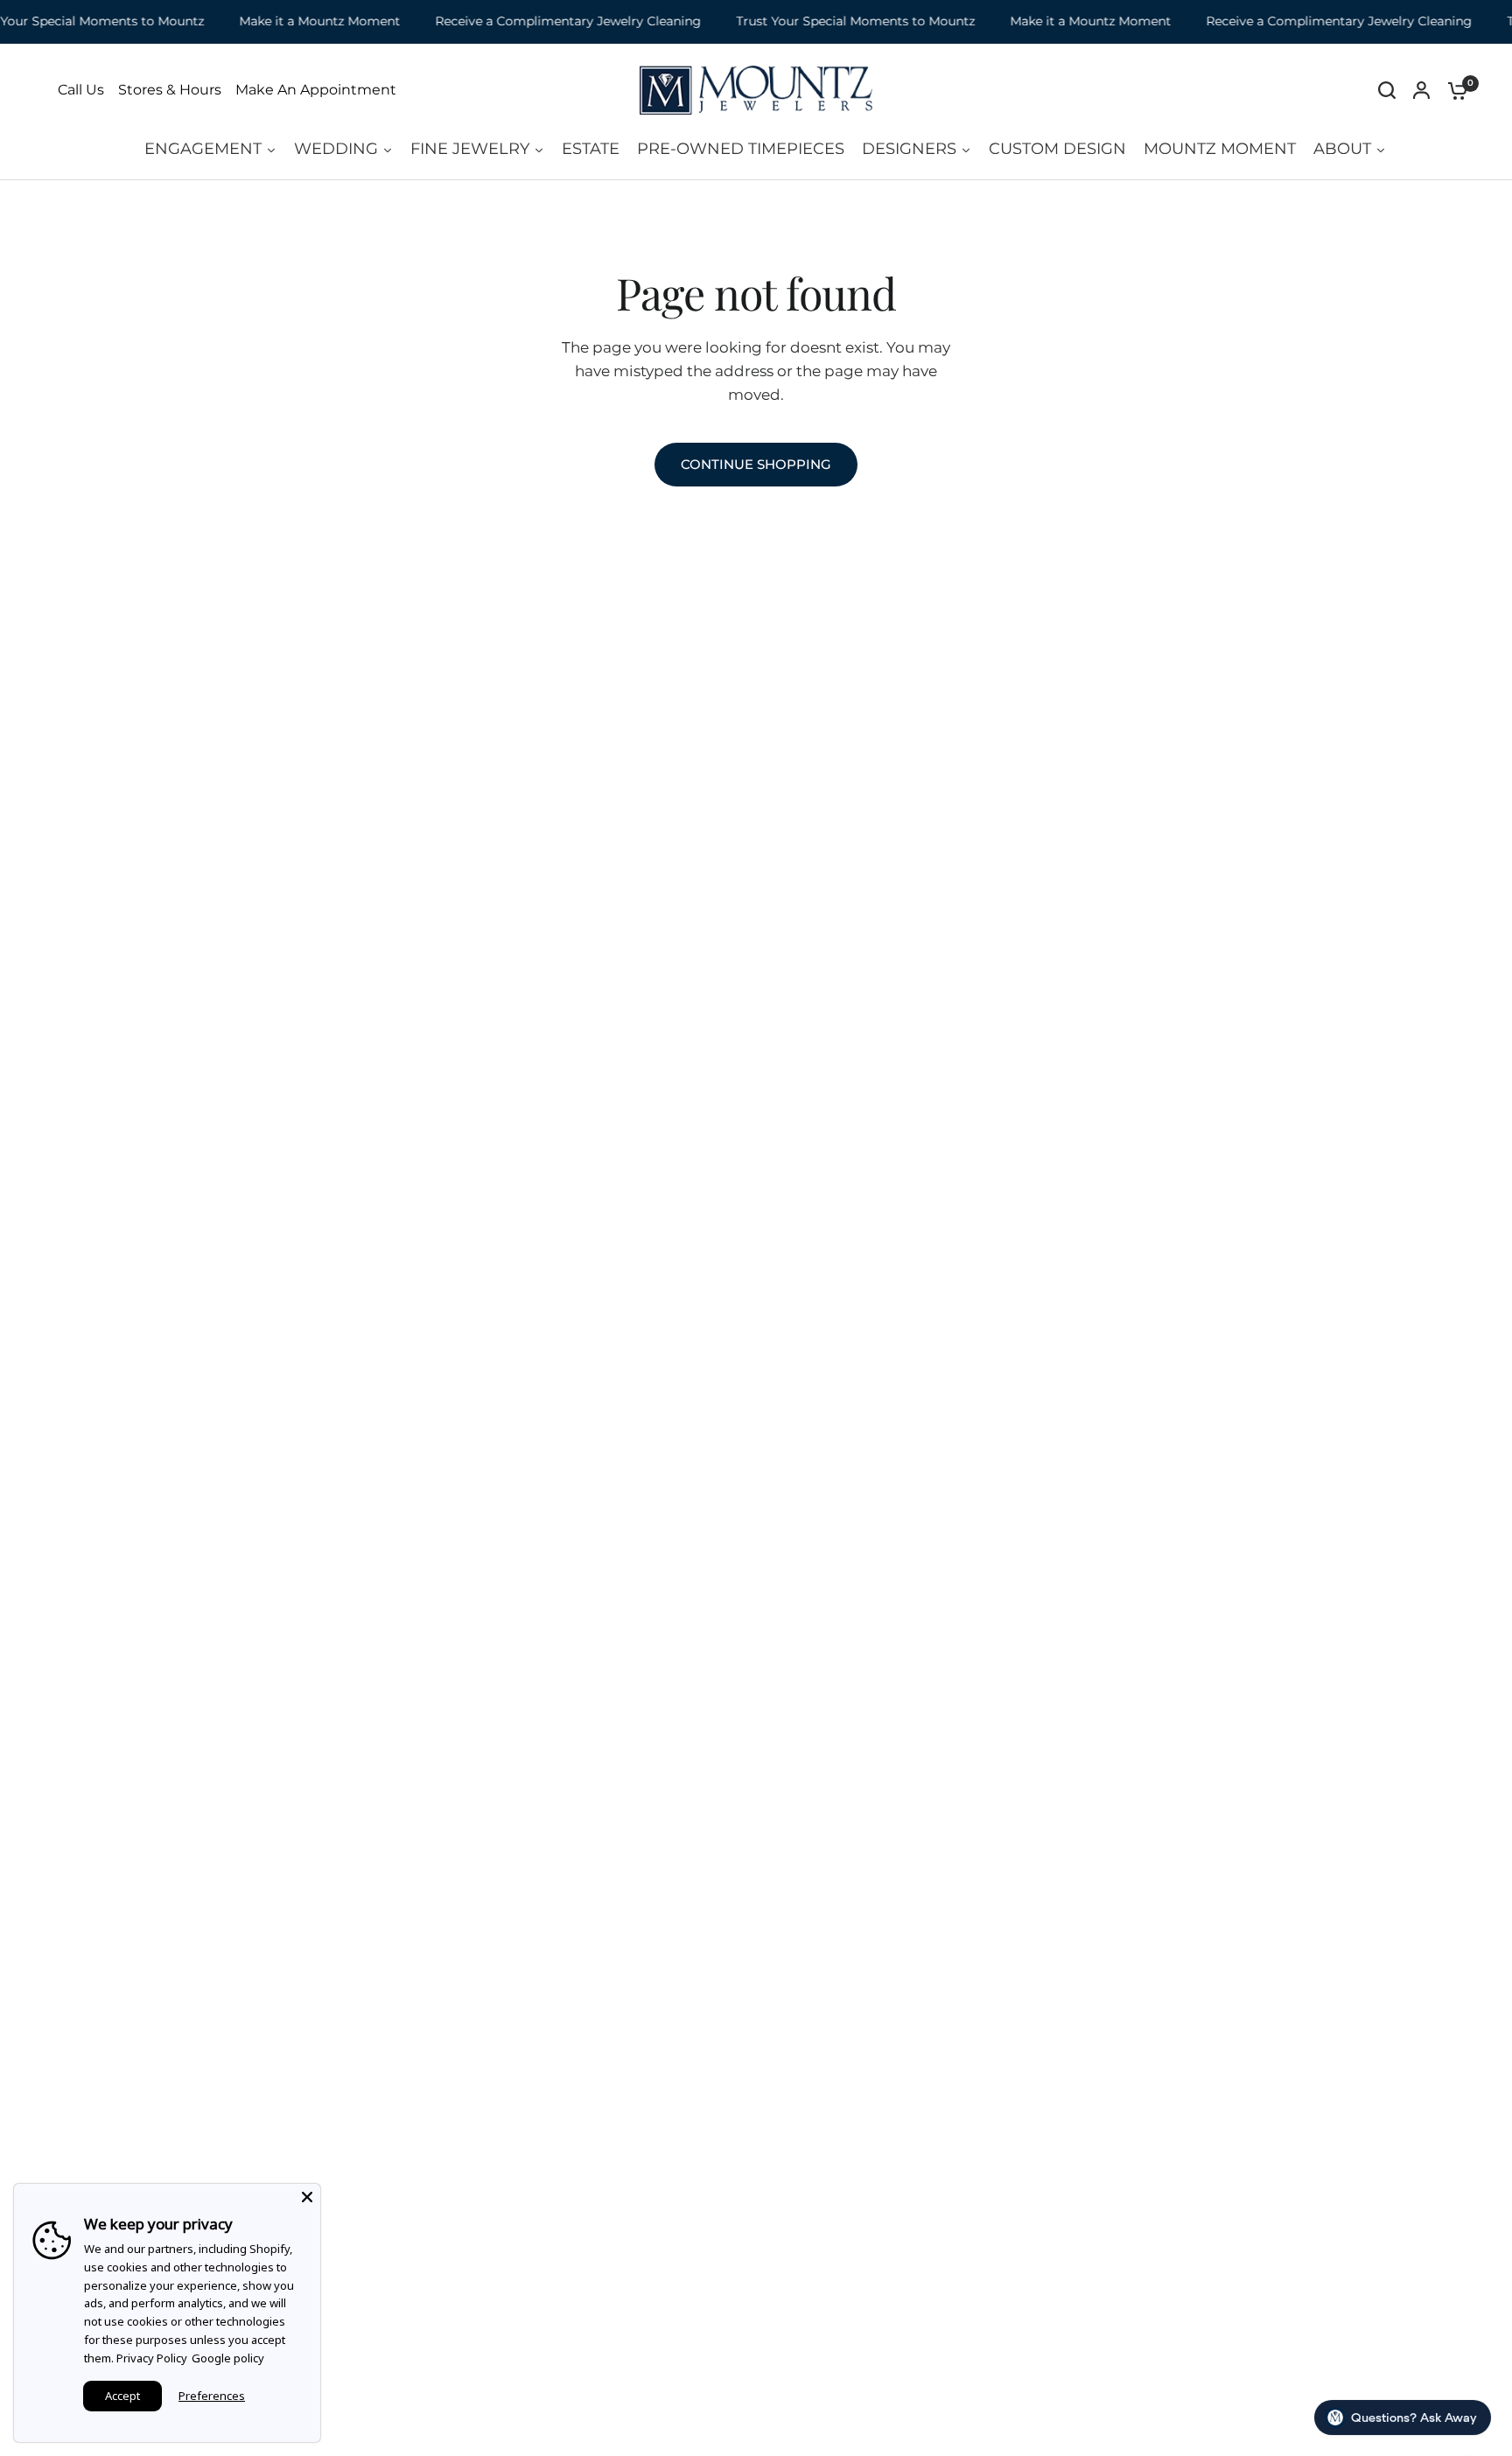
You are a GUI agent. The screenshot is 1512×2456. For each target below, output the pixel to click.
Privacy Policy (152, 2358)
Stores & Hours (170, 90)
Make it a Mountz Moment (300, 21)
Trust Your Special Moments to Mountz (836, 21)
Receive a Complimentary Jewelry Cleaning (549, 21)
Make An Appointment (316, 90)
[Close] (307, 2197)
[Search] (1387, 90)
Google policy (228, 2358)
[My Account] (1421, 90)
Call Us (81, 90)
